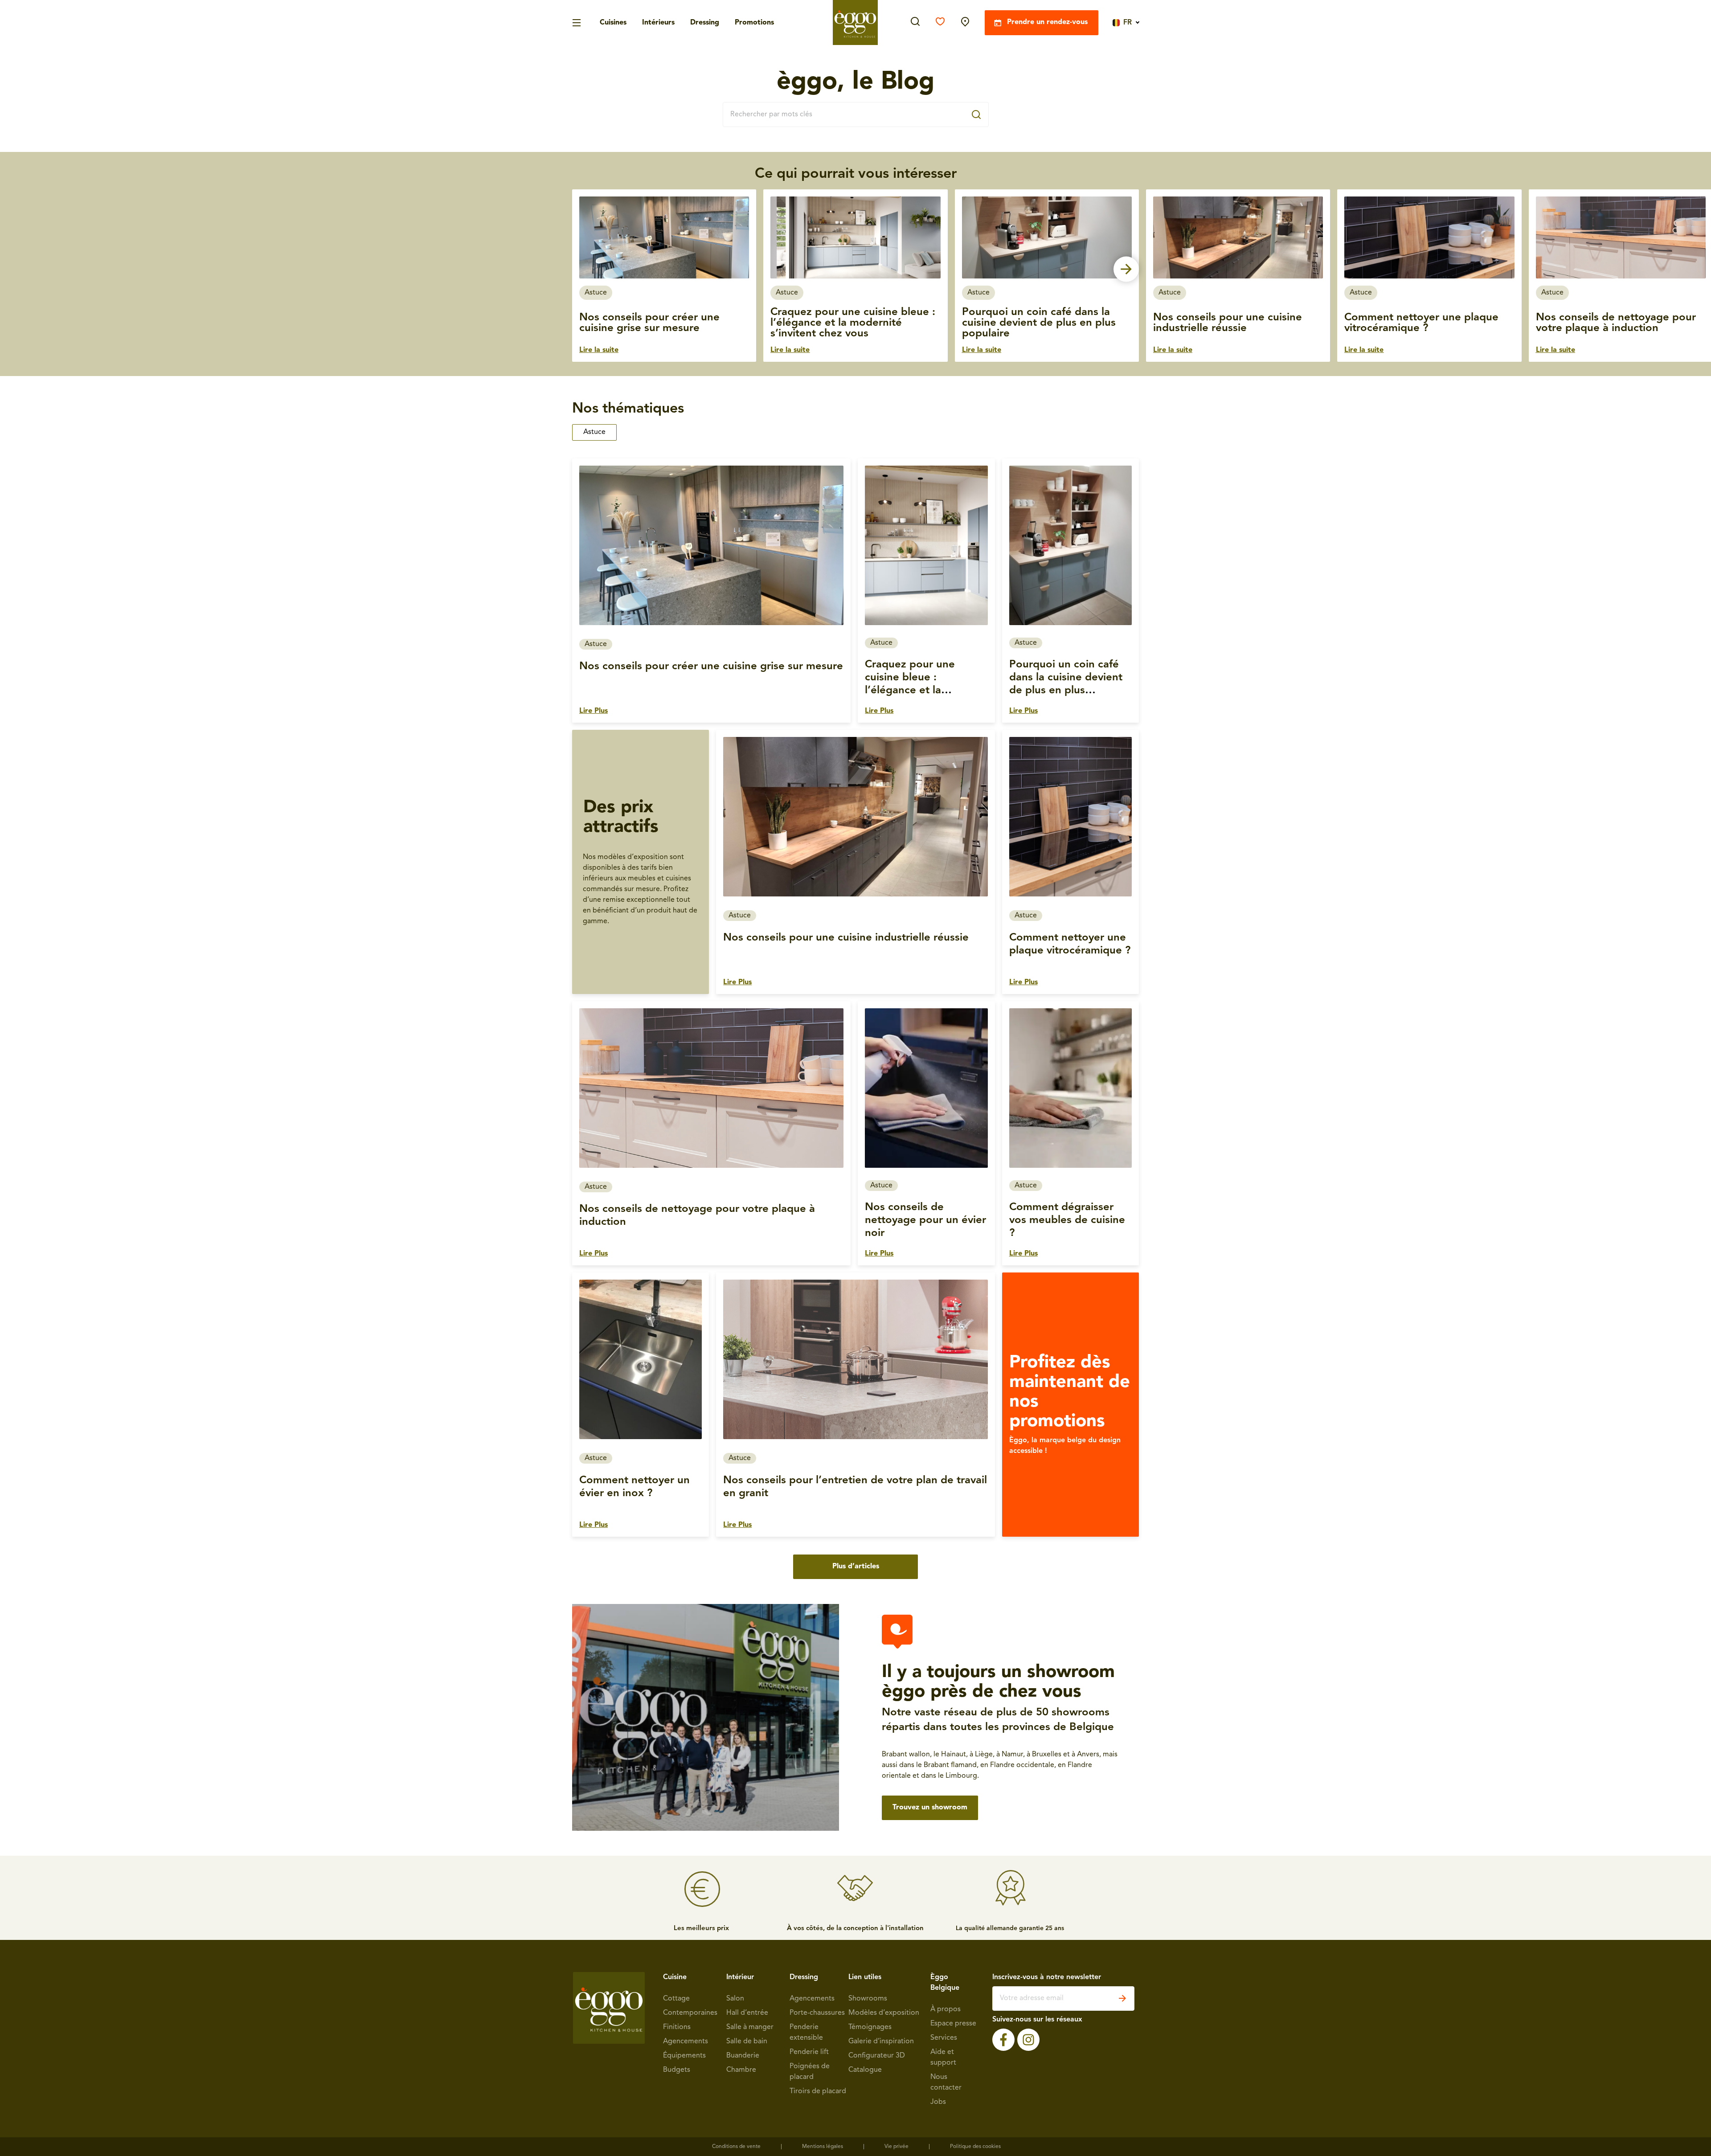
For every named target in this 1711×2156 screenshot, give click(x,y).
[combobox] (856, 115)
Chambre (741, 2070)
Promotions (754, 23)
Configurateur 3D (877, 2056)
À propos (946, 2009)
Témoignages (870, 2027)
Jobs (938, 2102)
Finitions (677, 2027)
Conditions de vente (736, 2147)
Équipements (684, 2056)
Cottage (676, 1999)
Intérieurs (658, 23)
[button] (585, 269)
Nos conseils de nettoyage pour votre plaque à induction (1616, 323)
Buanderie (743, 2056)
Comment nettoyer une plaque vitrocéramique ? (1421, 323)
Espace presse (953, 2024)
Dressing (705, 23)
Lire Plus (594, 711)
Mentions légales (823, 2147)
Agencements (686, 2041)
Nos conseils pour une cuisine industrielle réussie (1228, 323)
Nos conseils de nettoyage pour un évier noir (925, 1220)
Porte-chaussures (817, 2013)
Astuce (594, 432)
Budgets (677, 2070)
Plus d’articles (856, 1567)
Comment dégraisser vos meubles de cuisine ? (1067, 1220)
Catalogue (865, 2070)
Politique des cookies (975, 2147)
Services (944, 2038)
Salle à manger (750, 2027)
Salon (735, 1999)
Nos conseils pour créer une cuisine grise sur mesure (649, 323)
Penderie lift (809, 2052)
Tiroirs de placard (818, 2091)
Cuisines (613, 23)
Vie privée (896, 2147)
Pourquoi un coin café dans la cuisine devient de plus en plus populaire (1039, 323)
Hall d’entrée (747, 2013)
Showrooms (868, 1999)
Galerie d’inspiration (881, 2041)
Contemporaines (690, 2013)
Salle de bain (747, 2041)
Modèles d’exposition (884, 2013)
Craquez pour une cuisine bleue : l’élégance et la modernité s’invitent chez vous (853, 323)
